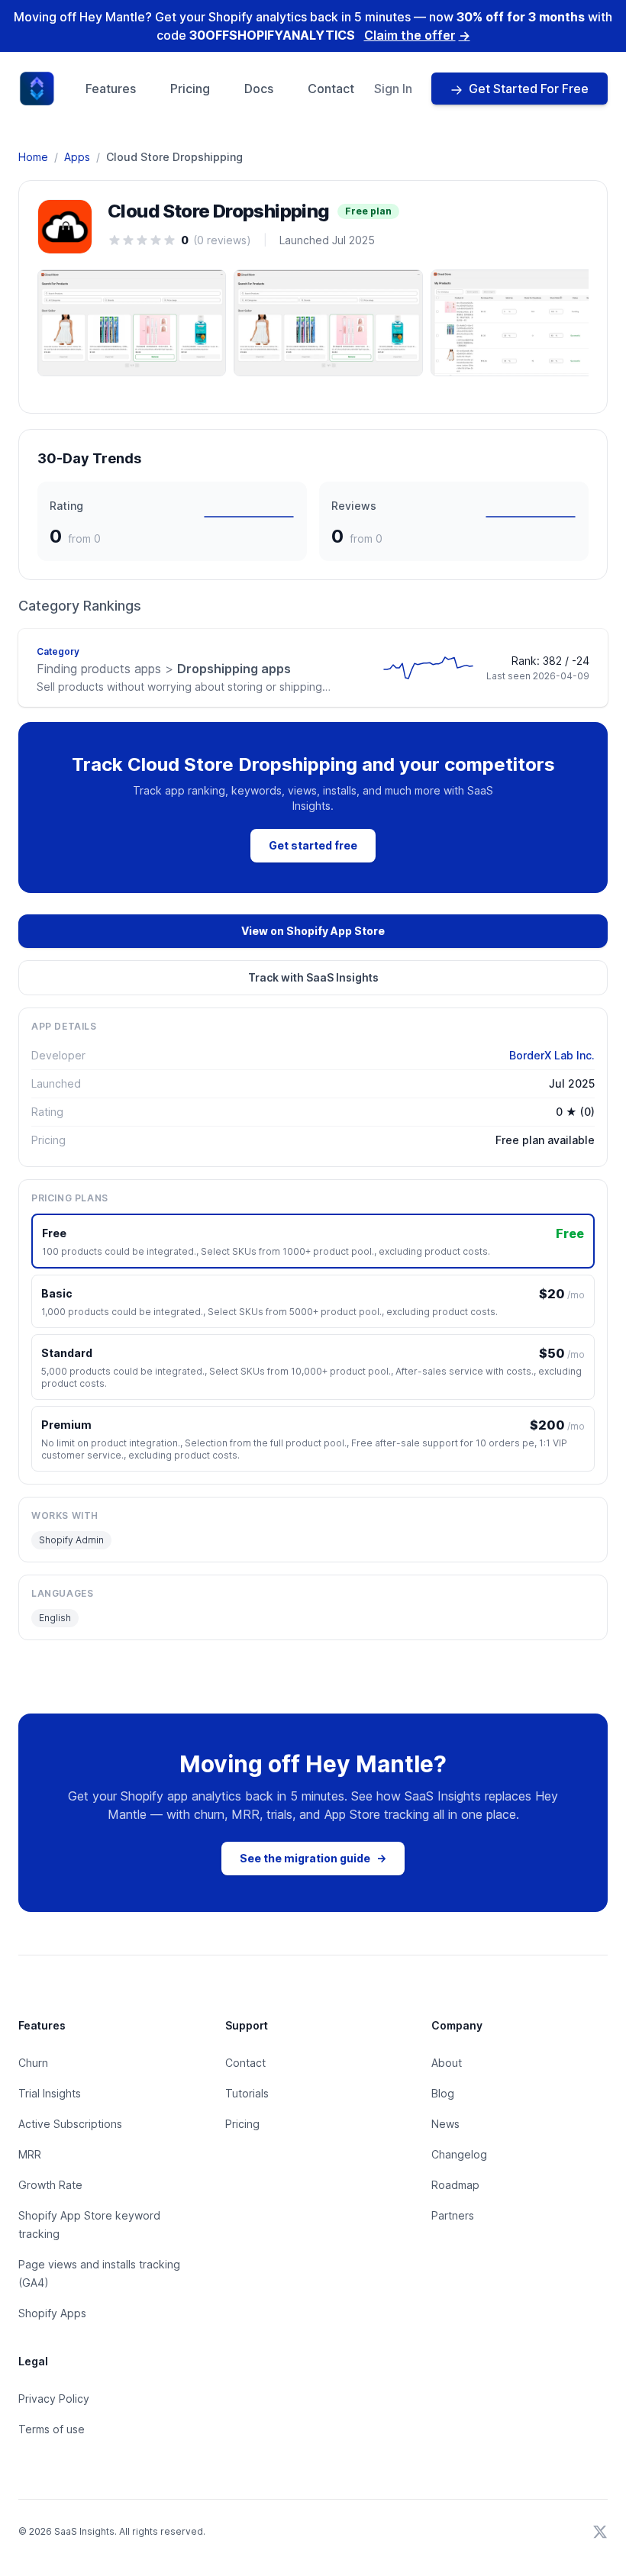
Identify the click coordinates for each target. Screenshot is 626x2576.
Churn (33, 2063)
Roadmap (455, 2185)
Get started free (313, 845)
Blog (443, 2093)
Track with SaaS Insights (313, 977)
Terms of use (52, 2429)
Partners (453, 2215)
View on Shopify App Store (313, 931)
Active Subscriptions (70, 2124)
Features (111, 89)
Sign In (393, 89)
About (447, 2063)
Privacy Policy (54, 2399)
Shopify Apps (52, 2313)
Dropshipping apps (164, 669)
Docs (259, 89)
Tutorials (247, 2093)
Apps (77, 157)
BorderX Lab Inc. (552, 1055)
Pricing (190, 89)
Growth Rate (50, 2185)
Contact (331, 89)
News (445, 2124)
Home (33, 157)
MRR (30, 2154)
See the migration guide (313, 1858)
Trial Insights (50, 2093)
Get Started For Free (529, 89)
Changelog (459, 2154)
